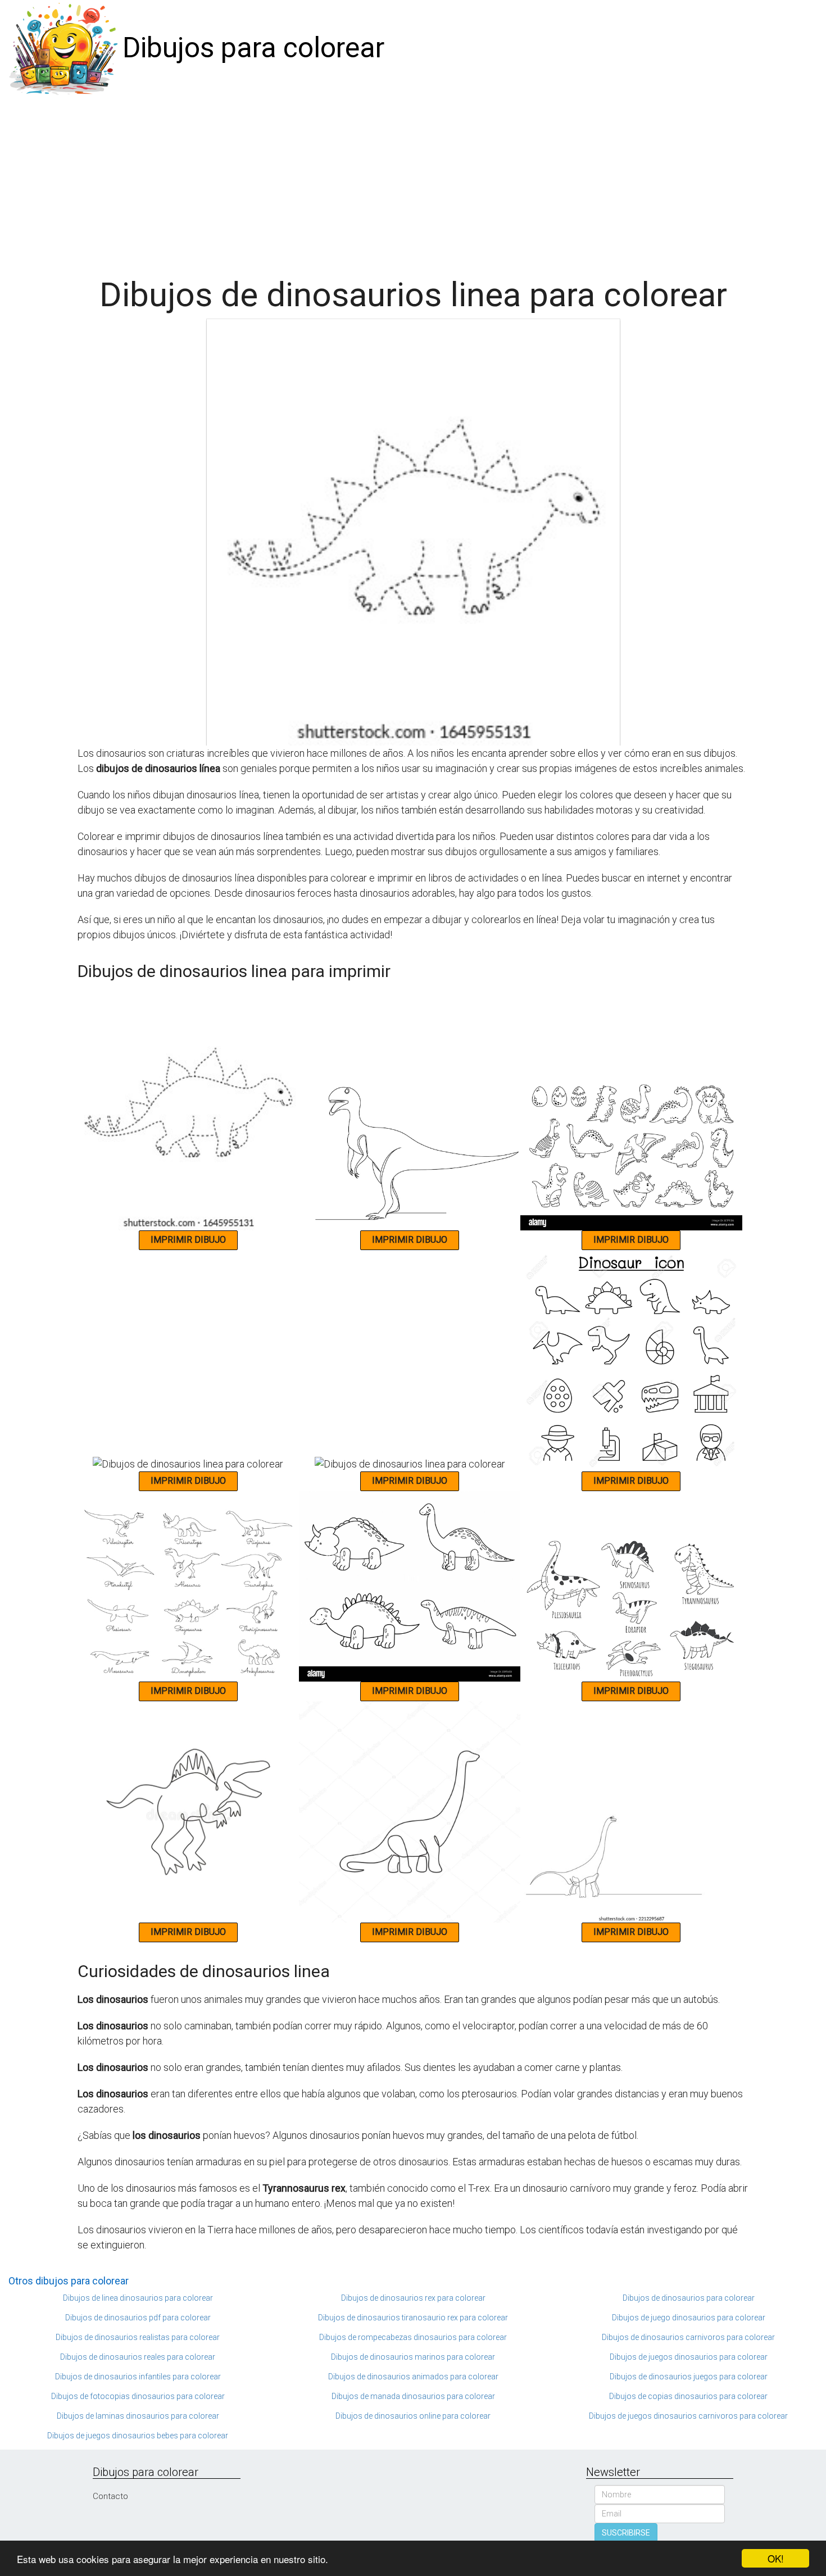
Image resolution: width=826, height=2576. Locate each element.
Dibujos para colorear (253, 48)
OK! (776, 2558)
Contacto (110, 2496)
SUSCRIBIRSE (626, 2533)
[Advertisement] (413, 181)
